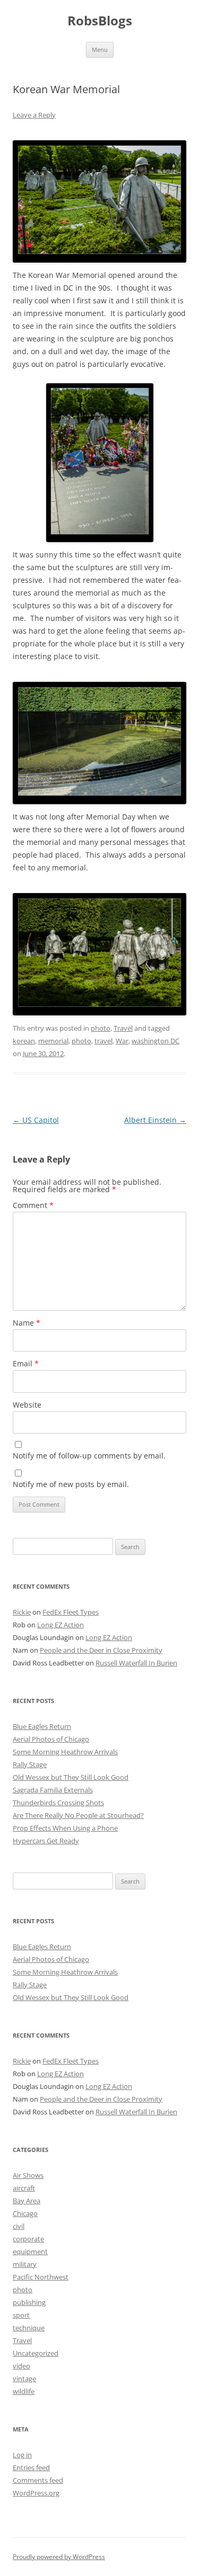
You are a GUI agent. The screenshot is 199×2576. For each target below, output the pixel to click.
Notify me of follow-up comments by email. (89, 1456)
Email (26, 1363)
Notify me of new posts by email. (71, 1484)
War (122, 1041)
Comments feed (38, 2480)
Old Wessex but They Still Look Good (71, 1777)
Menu (100, 49)
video (21, 2366)
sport (21, 2315)
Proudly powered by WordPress (59, 2557)
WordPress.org (36, 2493)
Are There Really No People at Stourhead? (78, 1815)
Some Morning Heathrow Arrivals (65, 1752)
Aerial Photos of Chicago (51, 1739)
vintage (24, 2379)
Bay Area (27, 2201)
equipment (30, 2251)
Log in (22, 2455)
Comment (33, 1205)
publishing (29, 2302)
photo (101, 1028)
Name (27, 1323)
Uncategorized (36, 2353)
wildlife (24, 2391)
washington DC (155, 1041)
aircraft (24, 2188)
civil (19, 2226)
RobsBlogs (100, 21)
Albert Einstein (155, 1120)
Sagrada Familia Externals (53, 1790)
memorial (53, 1041)
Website (27, 1405)
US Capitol (36, 1120)
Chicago (25, 2213)
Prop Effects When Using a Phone (65, 1828)
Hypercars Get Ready (46, 1841)
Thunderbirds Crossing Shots (58, 1803)
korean (24, 1041)
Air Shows (28, 2175)
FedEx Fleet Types (71, 1612)
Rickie (22, 1612)
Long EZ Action (60, 1625)
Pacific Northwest (41, 2277)
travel (103, 1041)
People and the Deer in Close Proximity (101, 1650)
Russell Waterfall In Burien (136, 1663)
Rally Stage (30, 1764)
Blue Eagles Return (42, 1726)
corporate (28, 2239)
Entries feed (31, 2467)
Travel (123, 1028)
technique (29, 2328)
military (25, 2264)
